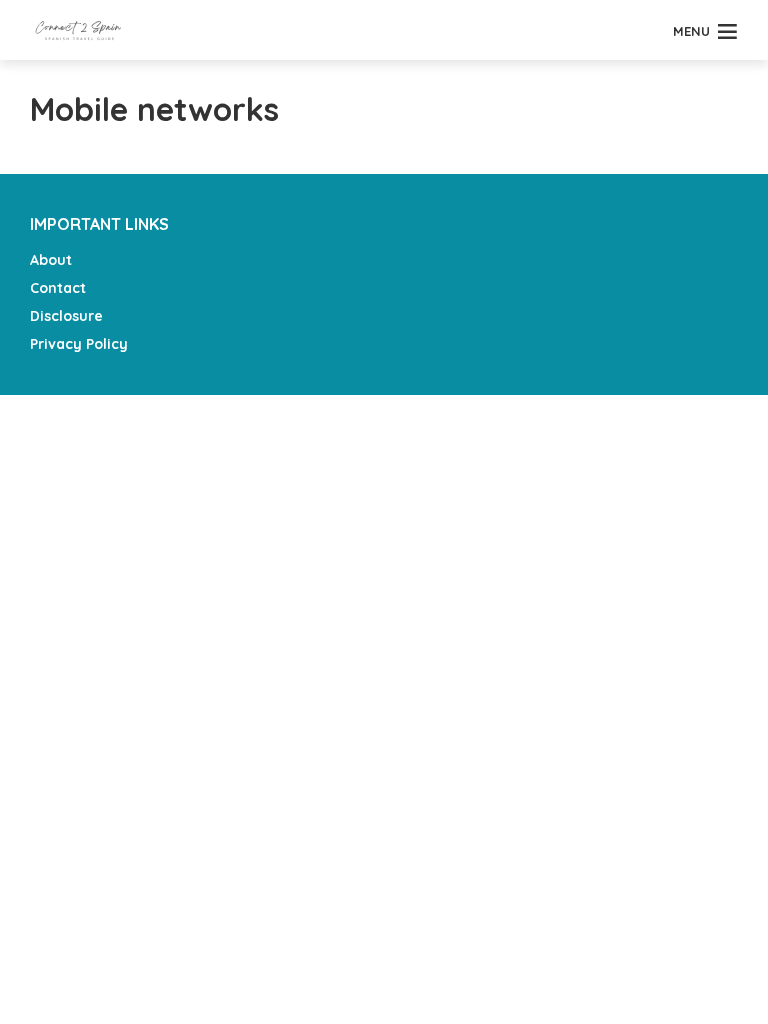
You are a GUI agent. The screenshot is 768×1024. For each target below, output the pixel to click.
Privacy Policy (79, 344)
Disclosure (66, 316)
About (51, 260)
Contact (58, 288)
